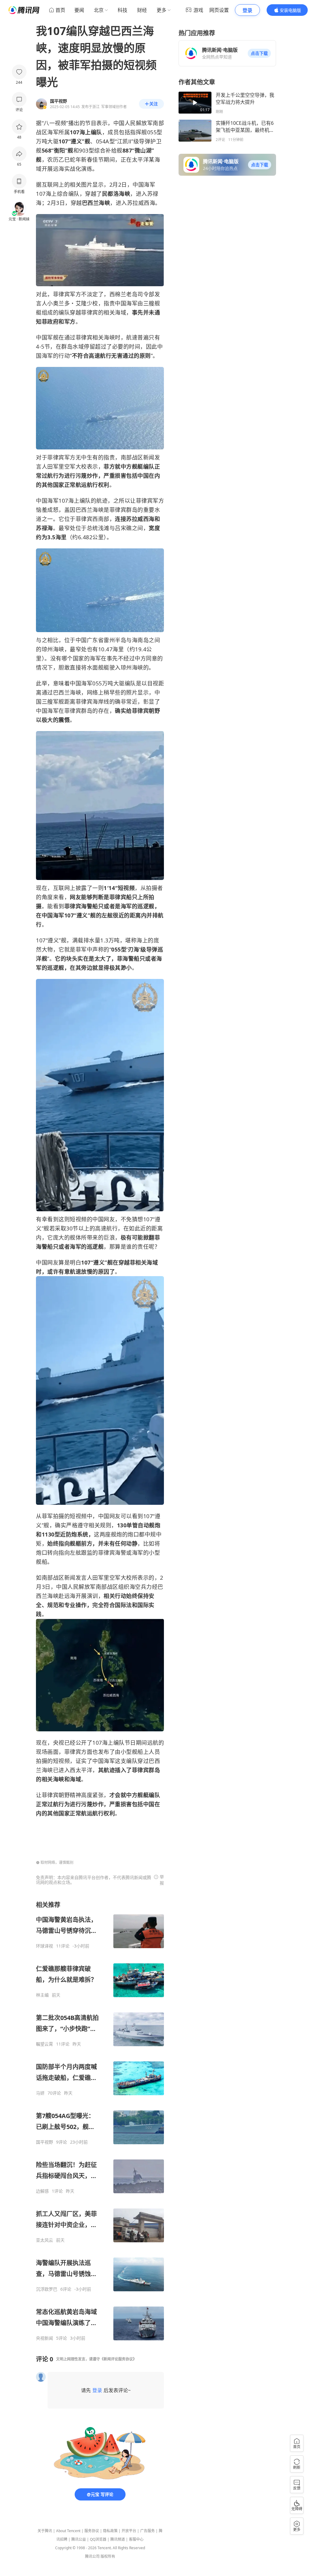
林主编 (42, 1995)
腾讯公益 (79, 2539)
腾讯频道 (118, 2539)
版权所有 (108, 2556)
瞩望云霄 (44, 2044)
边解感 (42, 2191)
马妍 (40, 2093)
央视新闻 (44, 2338)
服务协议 (92, 2531)
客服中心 (136, 2539)
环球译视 (44, 1946)
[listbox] (100, 2121)
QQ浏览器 (98, 2539)
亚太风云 (44, 2240)
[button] (259, 53)
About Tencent (68, 2531)
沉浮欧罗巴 (47, 2289)
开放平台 (129, 2531)
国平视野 (44, 2142)
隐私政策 (110, 2531)
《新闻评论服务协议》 (118, 2359)
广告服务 (147, 2531)
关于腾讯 (45, 2531)
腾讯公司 (92, 2556)
